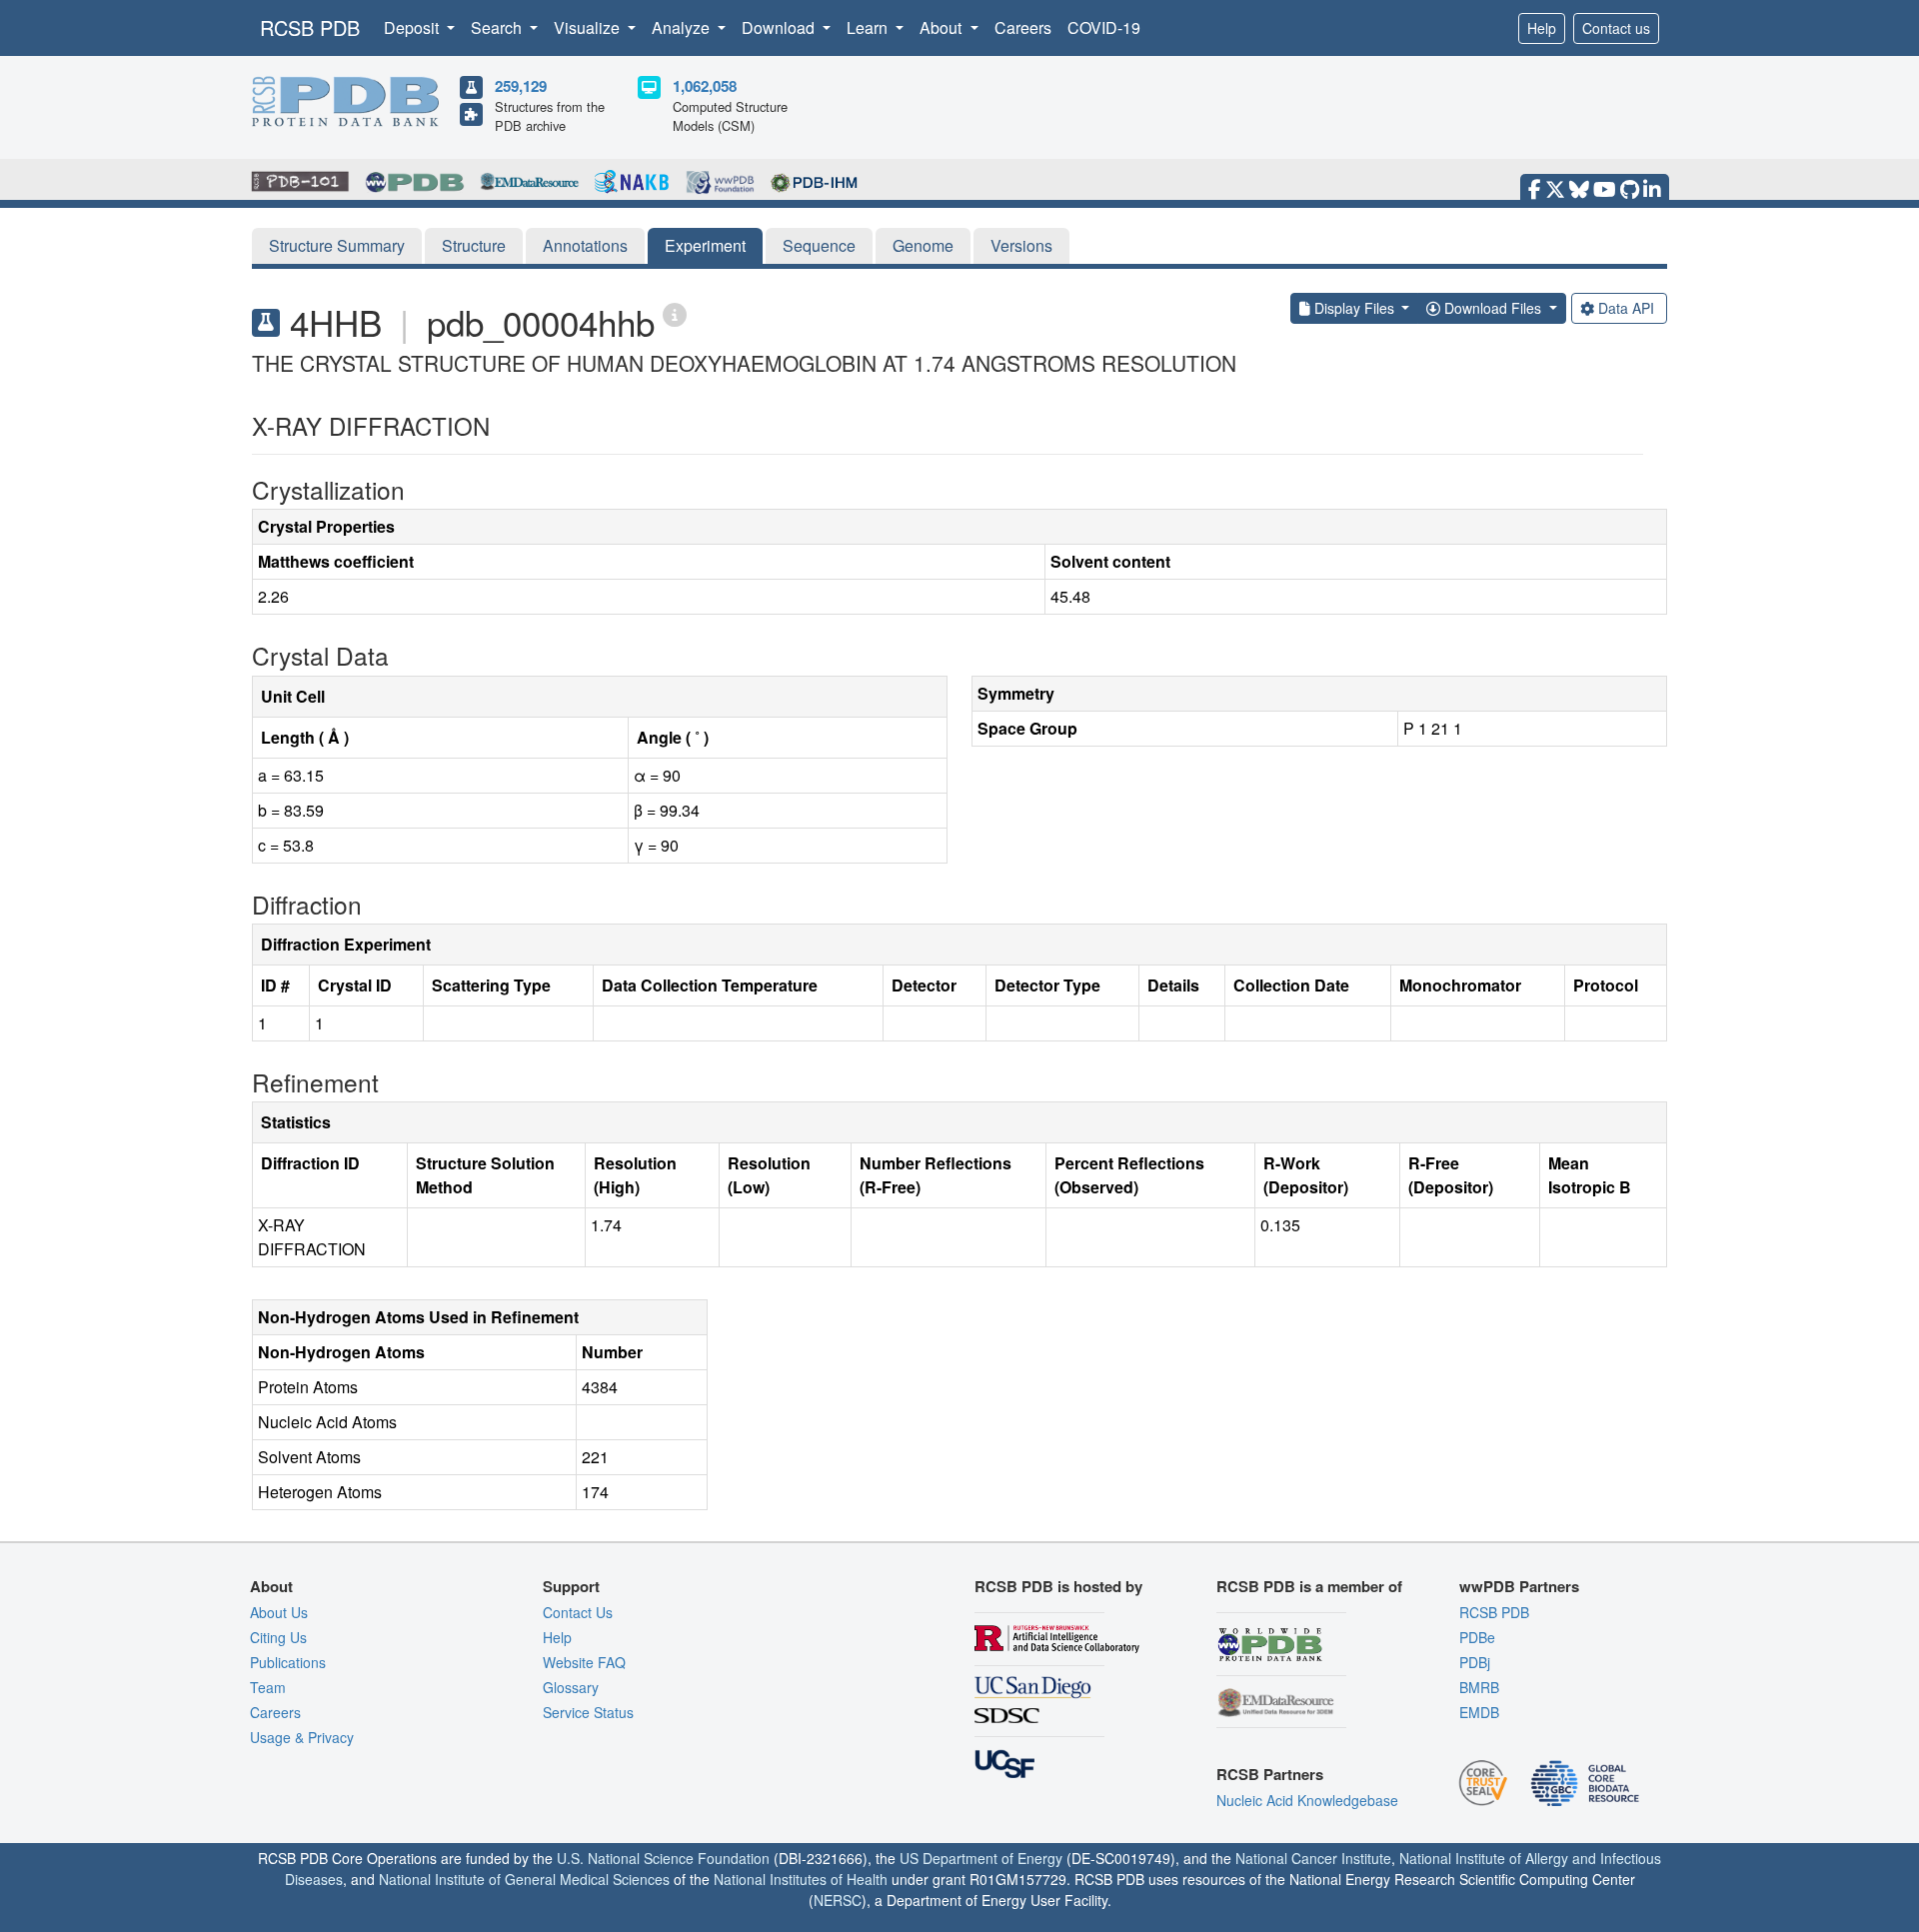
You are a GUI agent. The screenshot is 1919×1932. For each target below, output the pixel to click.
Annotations (585, 245)
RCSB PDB (310, 27)
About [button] (943, 27)
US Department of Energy (981, 1858)
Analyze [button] (683, 27)
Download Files (1493, 308)
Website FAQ (584, 1662)
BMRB (1479, 1687)
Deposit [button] (413, 27)
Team (268, 1687)
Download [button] (780, 27)
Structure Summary (337, 245)
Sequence (819, 245)
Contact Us (578, 1612)
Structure (474, 245)
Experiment (705, 245)
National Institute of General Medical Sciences (524, 1879)
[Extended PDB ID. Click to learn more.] (675, 313)
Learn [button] (869, 27)
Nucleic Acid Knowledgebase (1307, 1800)
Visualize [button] (589, 27)
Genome (923, 245)
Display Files (1354, 308)
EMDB (1479, 1712)
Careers (1023, 27)
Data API (1626, 308)
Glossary (571, 1687)
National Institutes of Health (801, 1879)
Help (1542, 28)
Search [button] (498, 27)
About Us (279, 1612)
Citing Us (278, 1637)
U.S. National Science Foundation (663, 1858)
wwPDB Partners (1519, 1586)
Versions (1021, 245)
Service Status (588, 1712)
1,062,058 (705, 86)
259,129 (521, 86)
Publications (288, 1662)
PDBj (1475, 1662)
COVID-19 (1104, 27)
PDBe (1477, 1637)
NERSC (838, 1900)
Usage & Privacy (302, 1737)
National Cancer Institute (1313, 1858)
